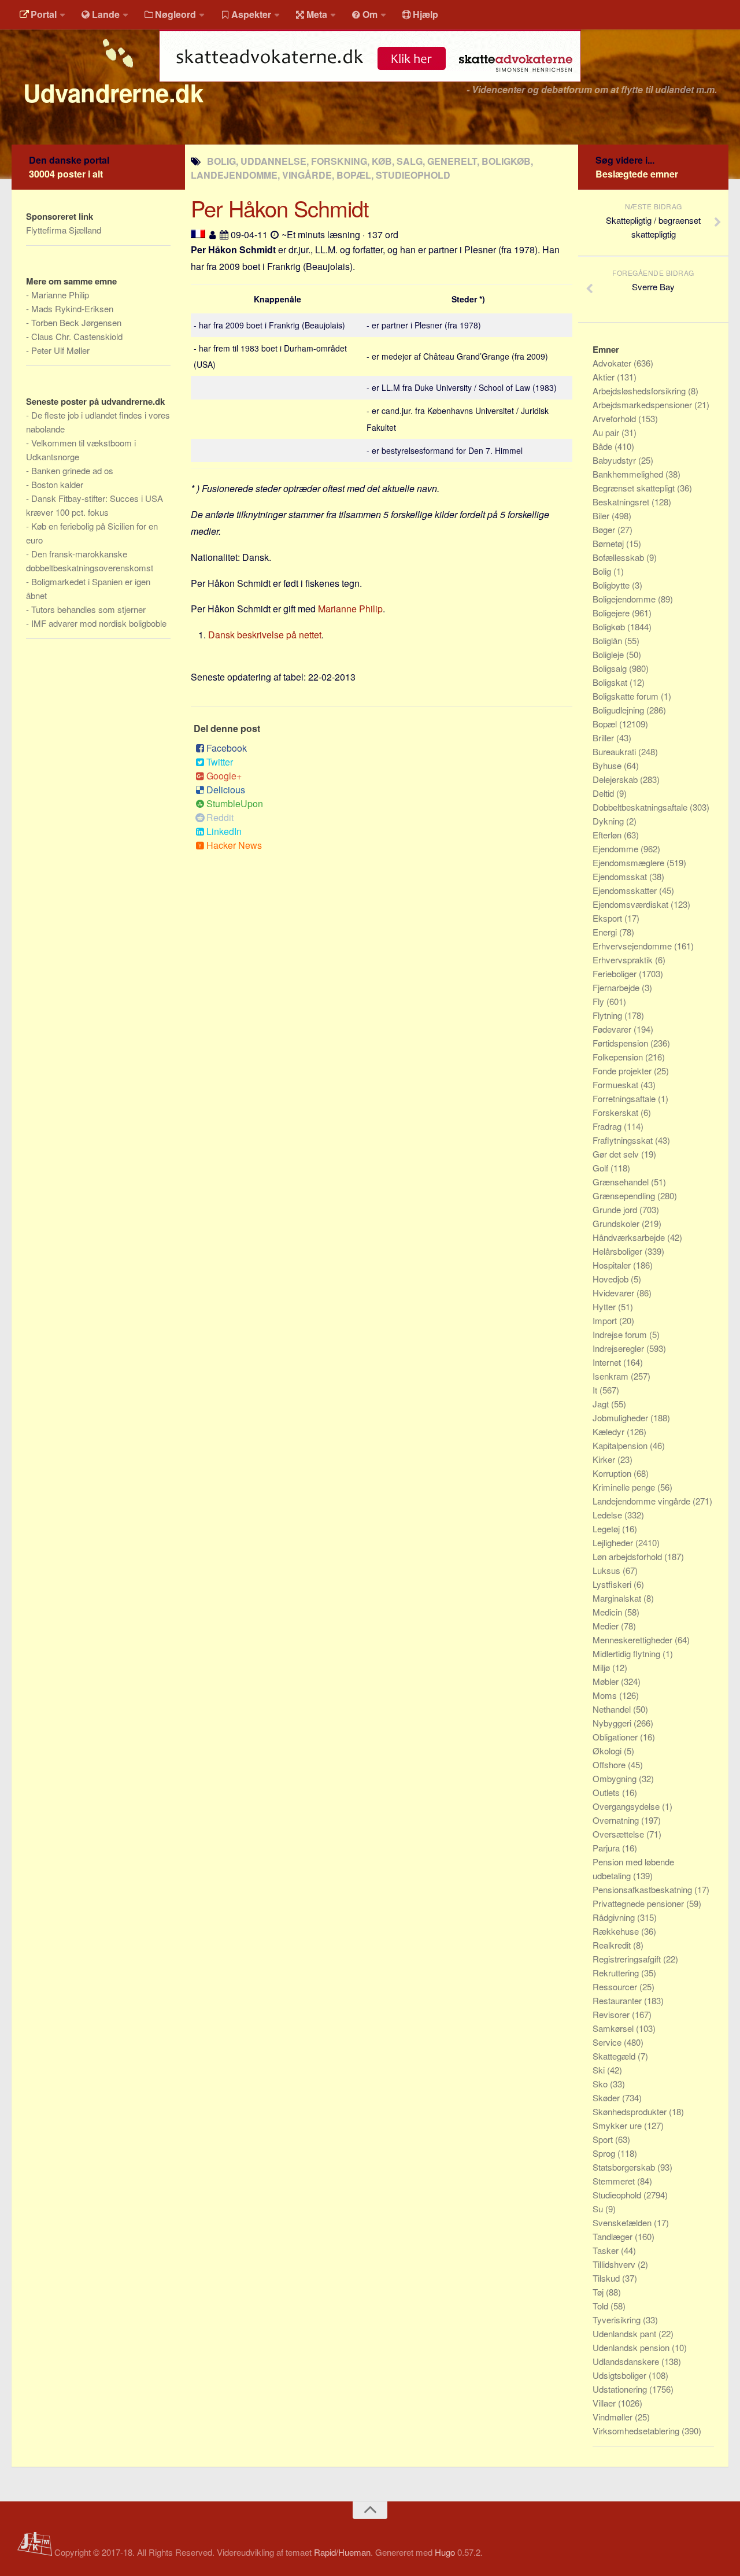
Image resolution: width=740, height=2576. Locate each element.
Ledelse (608, 1515)
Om (370, 14)
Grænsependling (625, 1195)
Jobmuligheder (621, 1418)
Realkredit (613, 1945)
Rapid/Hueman (342, 2552)
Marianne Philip (350, 609)
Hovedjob (612, 1279)
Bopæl (606, 724)
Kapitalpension (621, 1445)
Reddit (220, 817)
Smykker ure (618, 2125)
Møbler (607, 1681)
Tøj (599, 2292)
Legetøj (607, 1529)
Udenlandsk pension (632, 2347)
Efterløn (608, 835)
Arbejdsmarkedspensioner (643, 404)
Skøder (607, 2098)
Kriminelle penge (625, 1487)
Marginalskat (618, 1598)
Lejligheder (614, 1542)
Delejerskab (616, 779)
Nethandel (613, 1709)
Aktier (605, 377)
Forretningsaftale (625, 1098)
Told (602, 2306)
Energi (606, 932)
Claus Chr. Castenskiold (77, 336)
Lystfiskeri (613, 1584)
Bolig (603, 571)
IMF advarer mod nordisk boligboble (99, 623)
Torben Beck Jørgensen (76, 322)
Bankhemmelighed (629, 474)
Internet (608, 1362)
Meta (317, 14)
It (596, 1390)
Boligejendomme (625, 599)
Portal (44, 14)
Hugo (445, 2552)
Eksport (608, 918)
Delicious (226, 790)
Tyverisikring (618, 2320)
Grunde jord (616, 1209)
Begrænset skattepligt (635, 488)
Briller (604, 738)
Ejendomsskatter (626, 890)
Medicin (608, 1612)
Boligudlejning (619, 710)
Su (599, 2209)
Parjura (607, 1848)
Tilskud (607, 2278)
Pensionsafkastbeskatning (643, 1889)
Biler (602, 515)
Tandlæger (614, 2236)
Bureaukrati (615, 751)
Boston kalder (57, 484)
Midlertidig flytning (628, 1653)
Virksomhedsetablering (637, 2431)
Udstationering (621, 2389)
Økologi (608, 1751)
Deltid (604, 793)
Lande (106, 14)
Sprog (605, 2153)
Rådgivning (615, 1917)
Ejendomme (617, 849)
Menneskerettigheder (634, 1640)
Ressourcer (616, 1986)
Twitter (220, 762)
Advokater (613, 363)
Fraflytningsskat (624, 1140)
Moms (606, 1695)
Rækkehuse (617, 1931)
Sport (604, 2139)
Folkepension (619, 1057)
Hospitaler (613, 1265)
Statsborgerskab (625, 2167)
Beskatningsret (622, 502)
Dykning (609, 821)
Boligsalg (611, 668)
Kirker (605, 1459)
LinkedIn (224, 831)
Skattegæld (615, 2056)
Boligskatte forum (627, 696)
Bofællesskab (619, 557)
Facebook (227, 748)
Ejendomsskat (621, 876)
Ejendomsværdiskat (632, 904)
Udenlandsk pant (626, 2333)
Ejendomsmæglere (630, 862)
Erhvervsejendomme (633, 946)
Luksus (608, 1570)
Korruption (613, 1473)
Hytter (605, 1307)
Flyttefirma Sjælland (64, 230)
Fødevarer (613, 1029)
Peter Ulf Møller (60, 350)
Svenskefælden (623, 2222)
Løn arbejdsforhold (628, 1556)
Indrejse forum (621, 1334)
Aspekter (251, 14)
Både (604, 446)
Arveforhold (615, 418)
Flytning (608, 1015)
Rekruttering (617, 1973)
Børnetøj (609, 543)
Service (608, 2042)
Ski (600, 2070)
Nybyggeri (613, 1723)
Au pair (607, 432)
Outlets (607, 1792)
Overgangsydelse (627, 1806)
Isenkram (612, 1376)
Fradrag (608, 1126)
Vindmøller (614, 2417)
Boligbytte (612, 585)
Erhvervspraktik (624, 960)
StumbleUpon (235, 803)
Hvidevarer (615, 1293)
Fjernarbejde (617, 987)
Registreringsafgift (628, 1959)
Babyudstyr (615, 460)
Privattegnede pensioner (639, 1903)
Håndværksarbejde (630, 1237)
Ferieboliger (616, 973)
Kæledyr (610, 1431)
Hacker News (234, 845)
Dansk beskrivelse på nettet (265, 635)
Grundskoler (617, 1223)
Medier (607, 1626)
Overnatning (617, 1820)
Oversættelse (619, 1834)
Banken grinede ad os (72, 470)
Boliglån (608, 640)
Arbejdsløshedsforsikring (640, 391)
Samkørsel (614, 2028)
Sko (601, 2084)
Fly (600, 1001)
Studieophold (618, 2195)
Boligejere (612, 613)
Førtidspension (621, 1043)
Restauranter (618, 2000)
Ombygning (616, 1778)
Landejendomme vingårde (643, 1501)
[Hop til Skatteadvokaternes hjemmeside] (370, 88)
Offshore (610, 1764)
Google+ (224, 776)
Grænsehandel (622, 1182)
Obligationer (616, 1737)
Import (606, 1320)
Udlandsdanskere (627, 2361)
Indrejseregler (619, 1348)
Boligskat (611, 682)
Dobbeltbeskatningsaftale (641, 807)
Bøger (605, 529)
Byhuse (608, 765)
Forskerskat (617, 1112)
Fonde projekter (623, 1071)
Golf (602, 1168)
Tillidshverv (615, 2264)
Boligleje (609, 654)
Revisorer (612, 2014)
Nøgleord (175, 14)
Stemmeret (615, 2181)
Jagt (602, 1404)
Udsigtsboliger (621, 2375)
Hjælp (425, 14)
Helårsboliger (619, 1251)
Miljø (602, 1667)
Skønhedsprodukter (631, 2111)
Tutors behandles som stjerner (88, 609)
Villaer (605, 2403)
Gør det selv (617, 1154)
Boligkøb (610, 627)
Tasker (607, 2250)
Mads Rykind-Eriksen (72, 308)
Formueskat (617, 1084)
